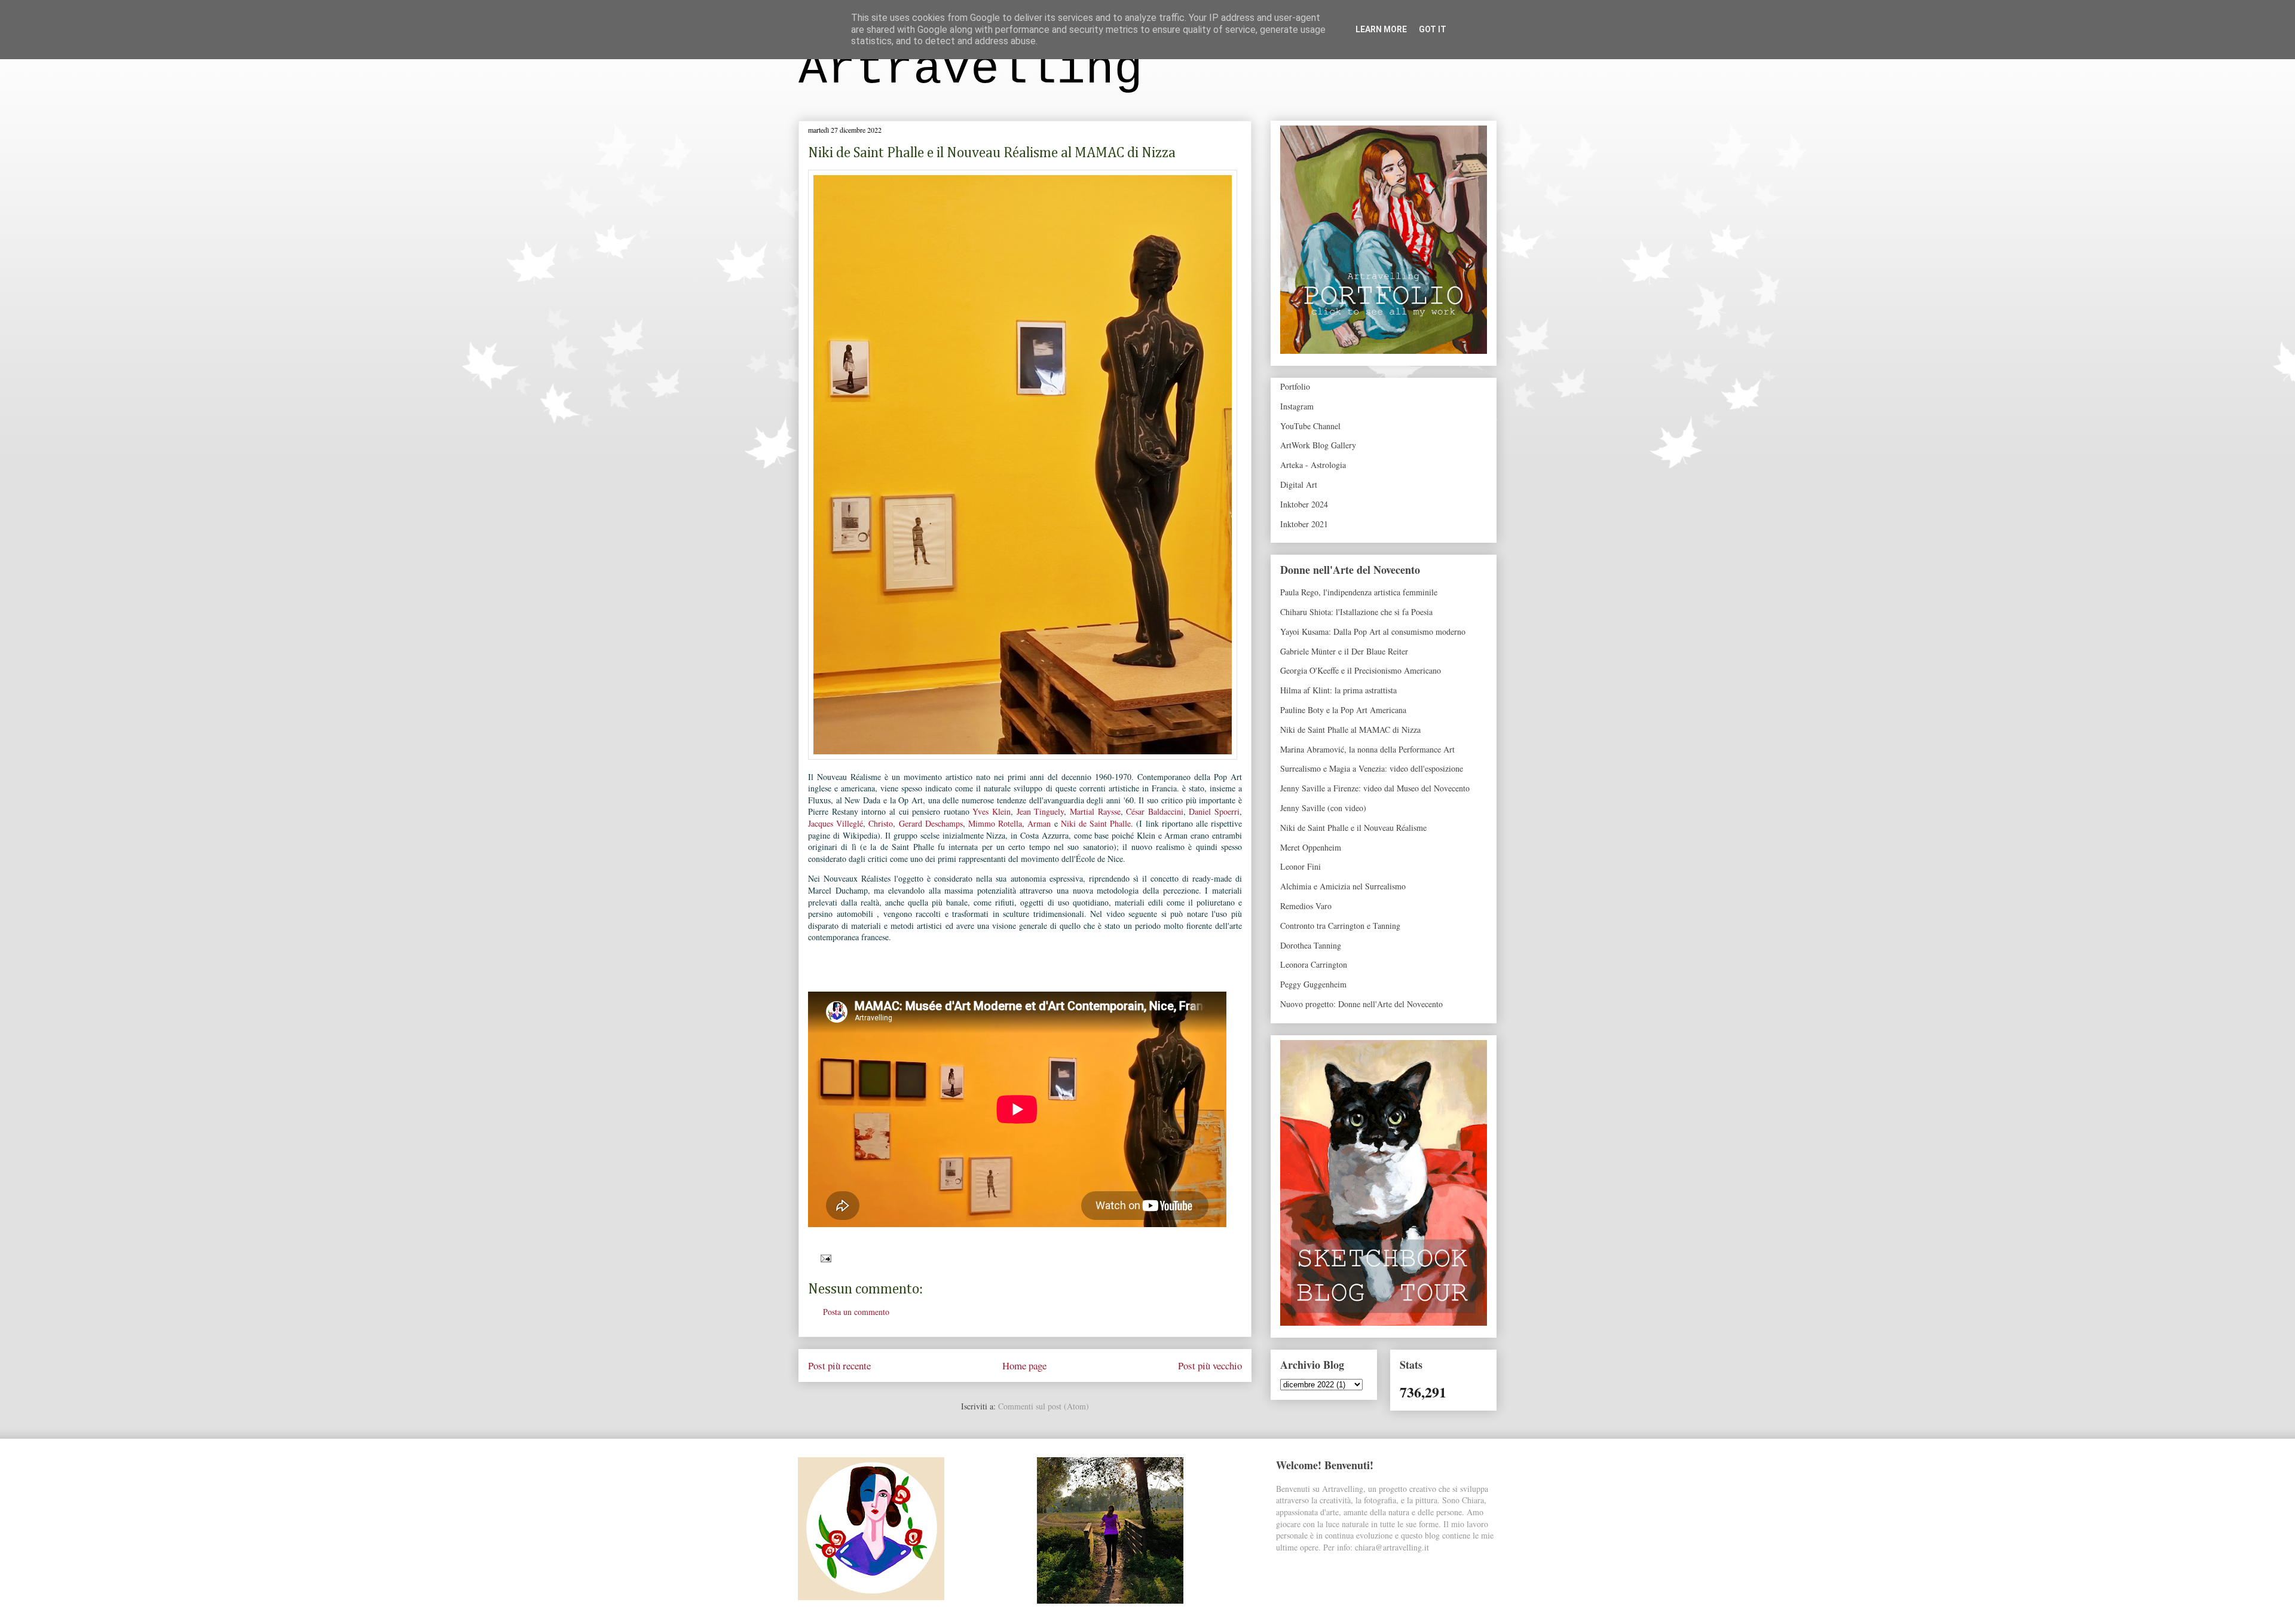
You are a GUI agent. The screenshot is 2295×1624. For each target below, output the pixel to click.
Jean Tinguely (1041, 811)
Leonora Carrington (1314, 964)
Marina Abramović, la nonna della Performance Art (1367, 749)
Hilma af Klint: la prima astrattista (1338, 690)
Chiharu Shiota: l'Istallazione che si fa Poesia (1356, 612)
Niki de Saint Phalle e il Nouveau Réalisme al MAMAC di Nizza (992, 153)
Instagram (1297, 406)
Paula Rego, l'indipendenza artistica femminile (1359, 592)
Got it (1433, 29)
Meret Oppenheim (1311, 847)
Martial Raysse (1095, 811)
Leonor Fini (1300, 866)
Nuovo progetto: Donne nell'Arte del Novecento (1361, 1004)
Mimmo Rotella (995, 823)
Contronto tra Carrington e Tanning (1340, 926)
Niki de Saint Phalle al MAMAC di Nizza (1350, 730)
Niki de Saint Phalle (1096, 823)
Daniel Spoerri (1214, 811)
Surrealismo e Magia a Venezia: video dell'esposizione (1372, 768)
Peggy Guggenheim (1313, 984)
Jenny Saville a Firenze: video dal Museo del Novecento (1375, 788)
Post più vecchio (1210, 1365)
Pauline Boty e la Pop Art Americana (1343, 710)
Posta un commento (856, 1312)
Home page (1024, 1365)
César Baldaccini (1155, 811)
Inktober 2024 (1304, 504)
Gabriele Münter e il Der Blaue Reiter (1344, 651)
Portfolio (1295, 386)
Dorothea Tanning (1311, 945)
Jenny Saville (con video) (1323, 808)
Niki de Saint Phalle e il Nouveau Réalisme (1353, 828)
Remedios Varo (1306, 906)
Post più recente (839, 1365)
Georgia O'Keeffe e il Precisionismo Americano (1361, 670)
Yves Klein (992, 811)
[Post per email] (824, 1257)
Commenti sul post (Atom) (1044, 1406)
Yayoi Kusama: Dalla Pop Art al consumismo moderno (1373, 631)
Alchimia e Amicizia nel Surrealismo (1343, 886)
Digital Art (1299, 484)
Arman (1041, 823)
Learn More (1381, 29)
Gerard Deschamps (931, 823)
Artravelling (971, 70)
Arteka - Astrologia (1313, 465)
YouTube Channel (1310, 426)
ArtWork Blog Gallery (1318, 445)
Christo (881, 823)
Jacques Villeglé (836, 823)
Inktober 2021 (1304, 524)
